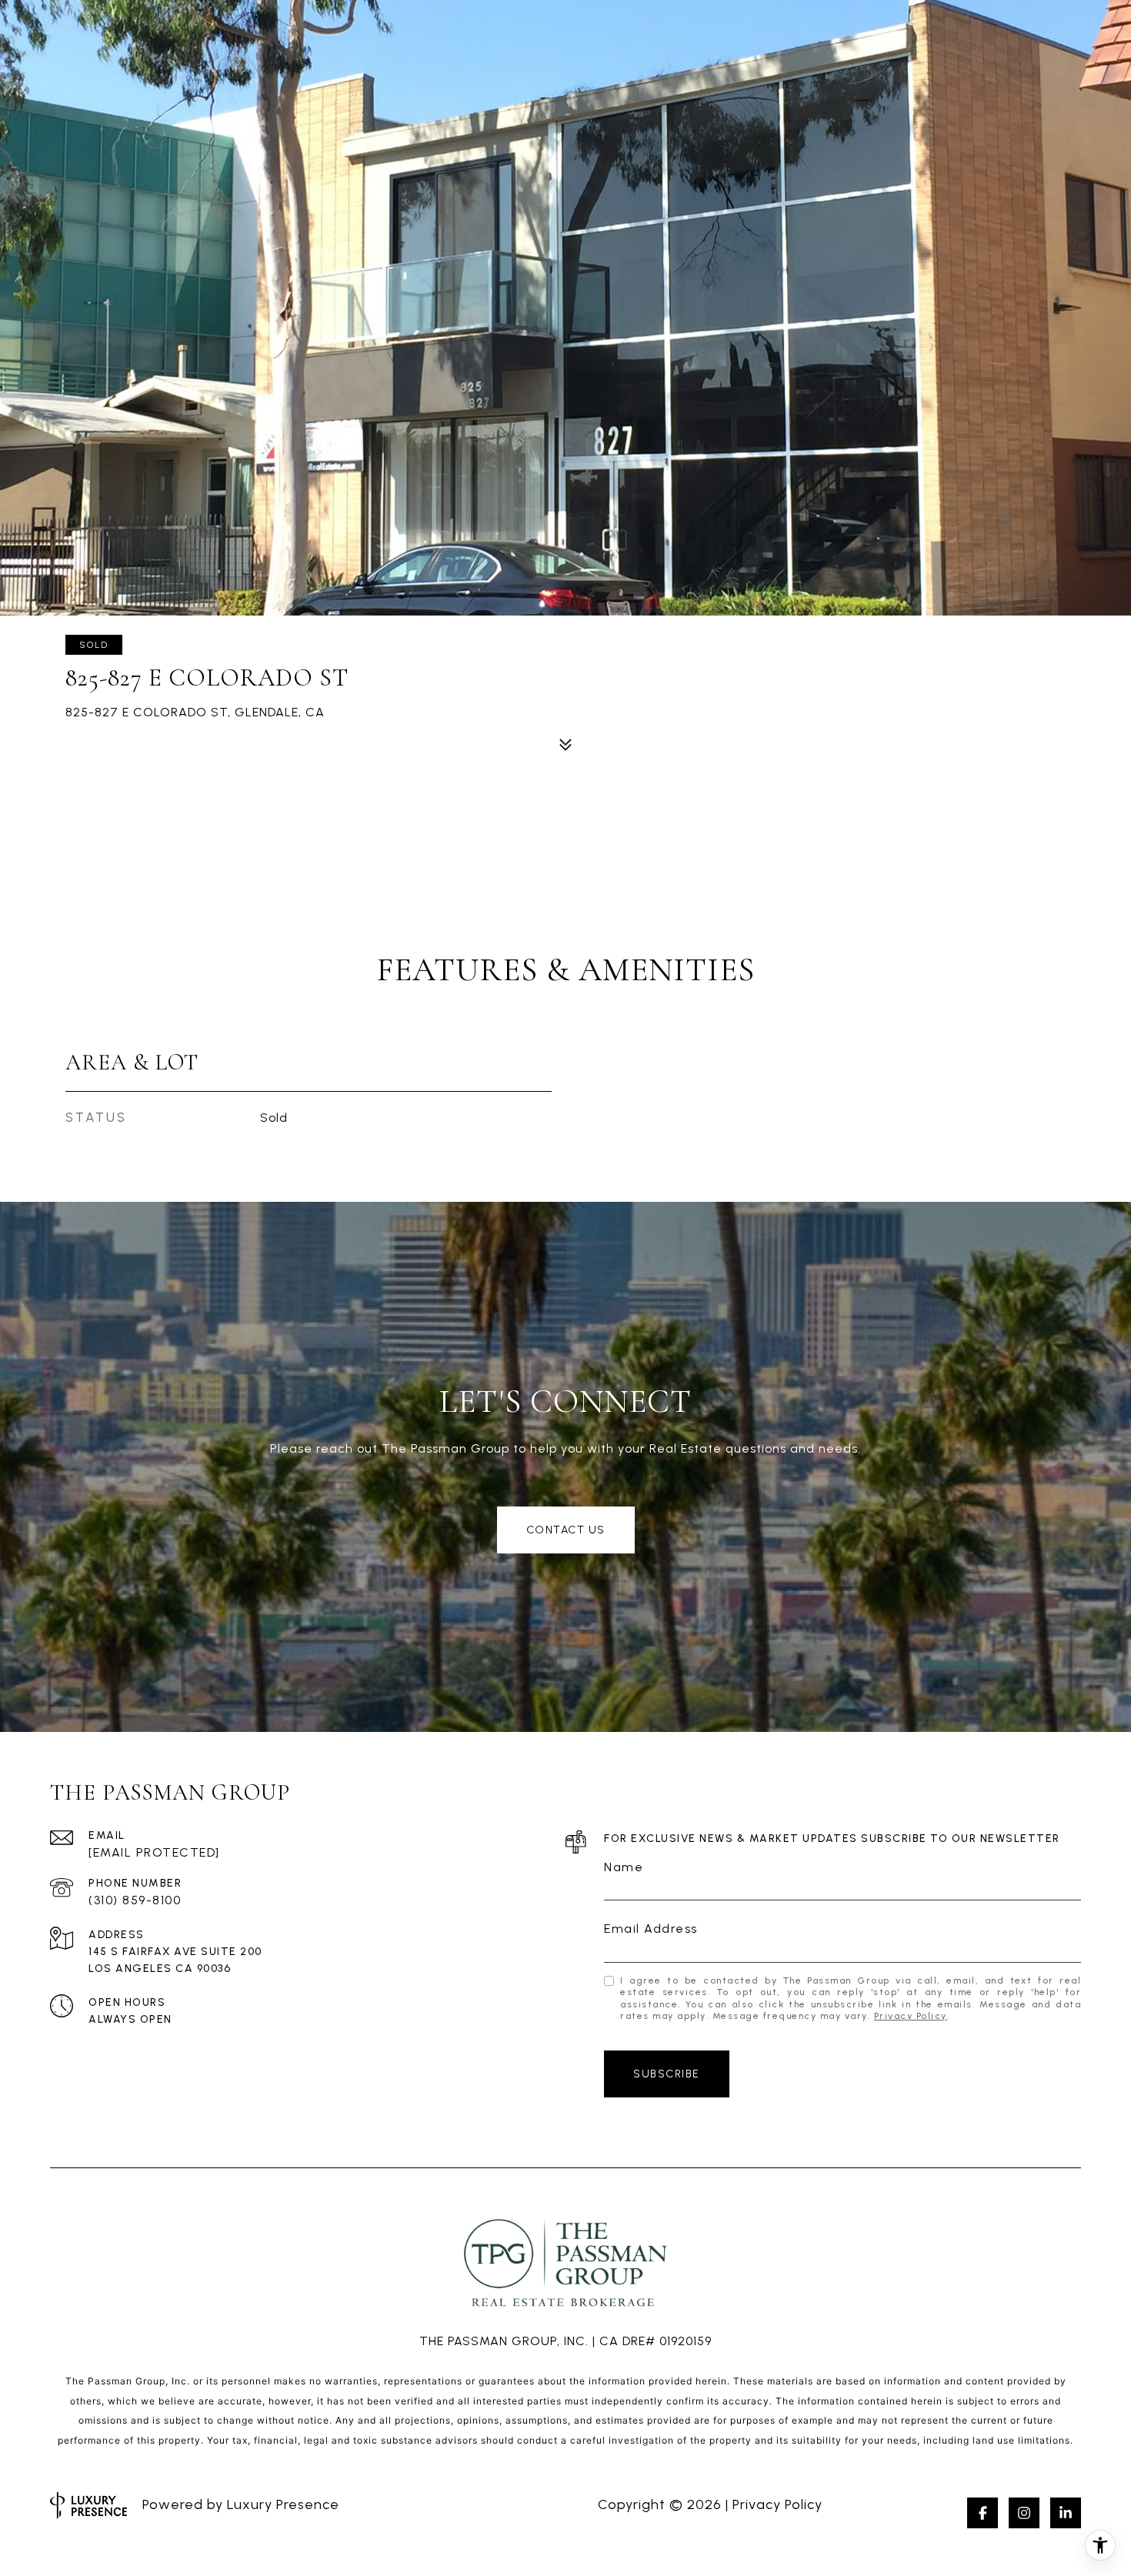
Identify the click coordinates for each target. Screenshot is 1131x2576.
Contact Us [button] (566, 1530)
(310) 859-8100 (135, 1900)
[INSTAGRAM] (1024, 2513)
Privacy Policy (911, 2016)
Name (624, 1867)
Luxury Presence (283, 2504)
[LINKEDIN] (1066, 2513)
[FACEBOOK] (983, 2513)
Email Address (651, 1929)
